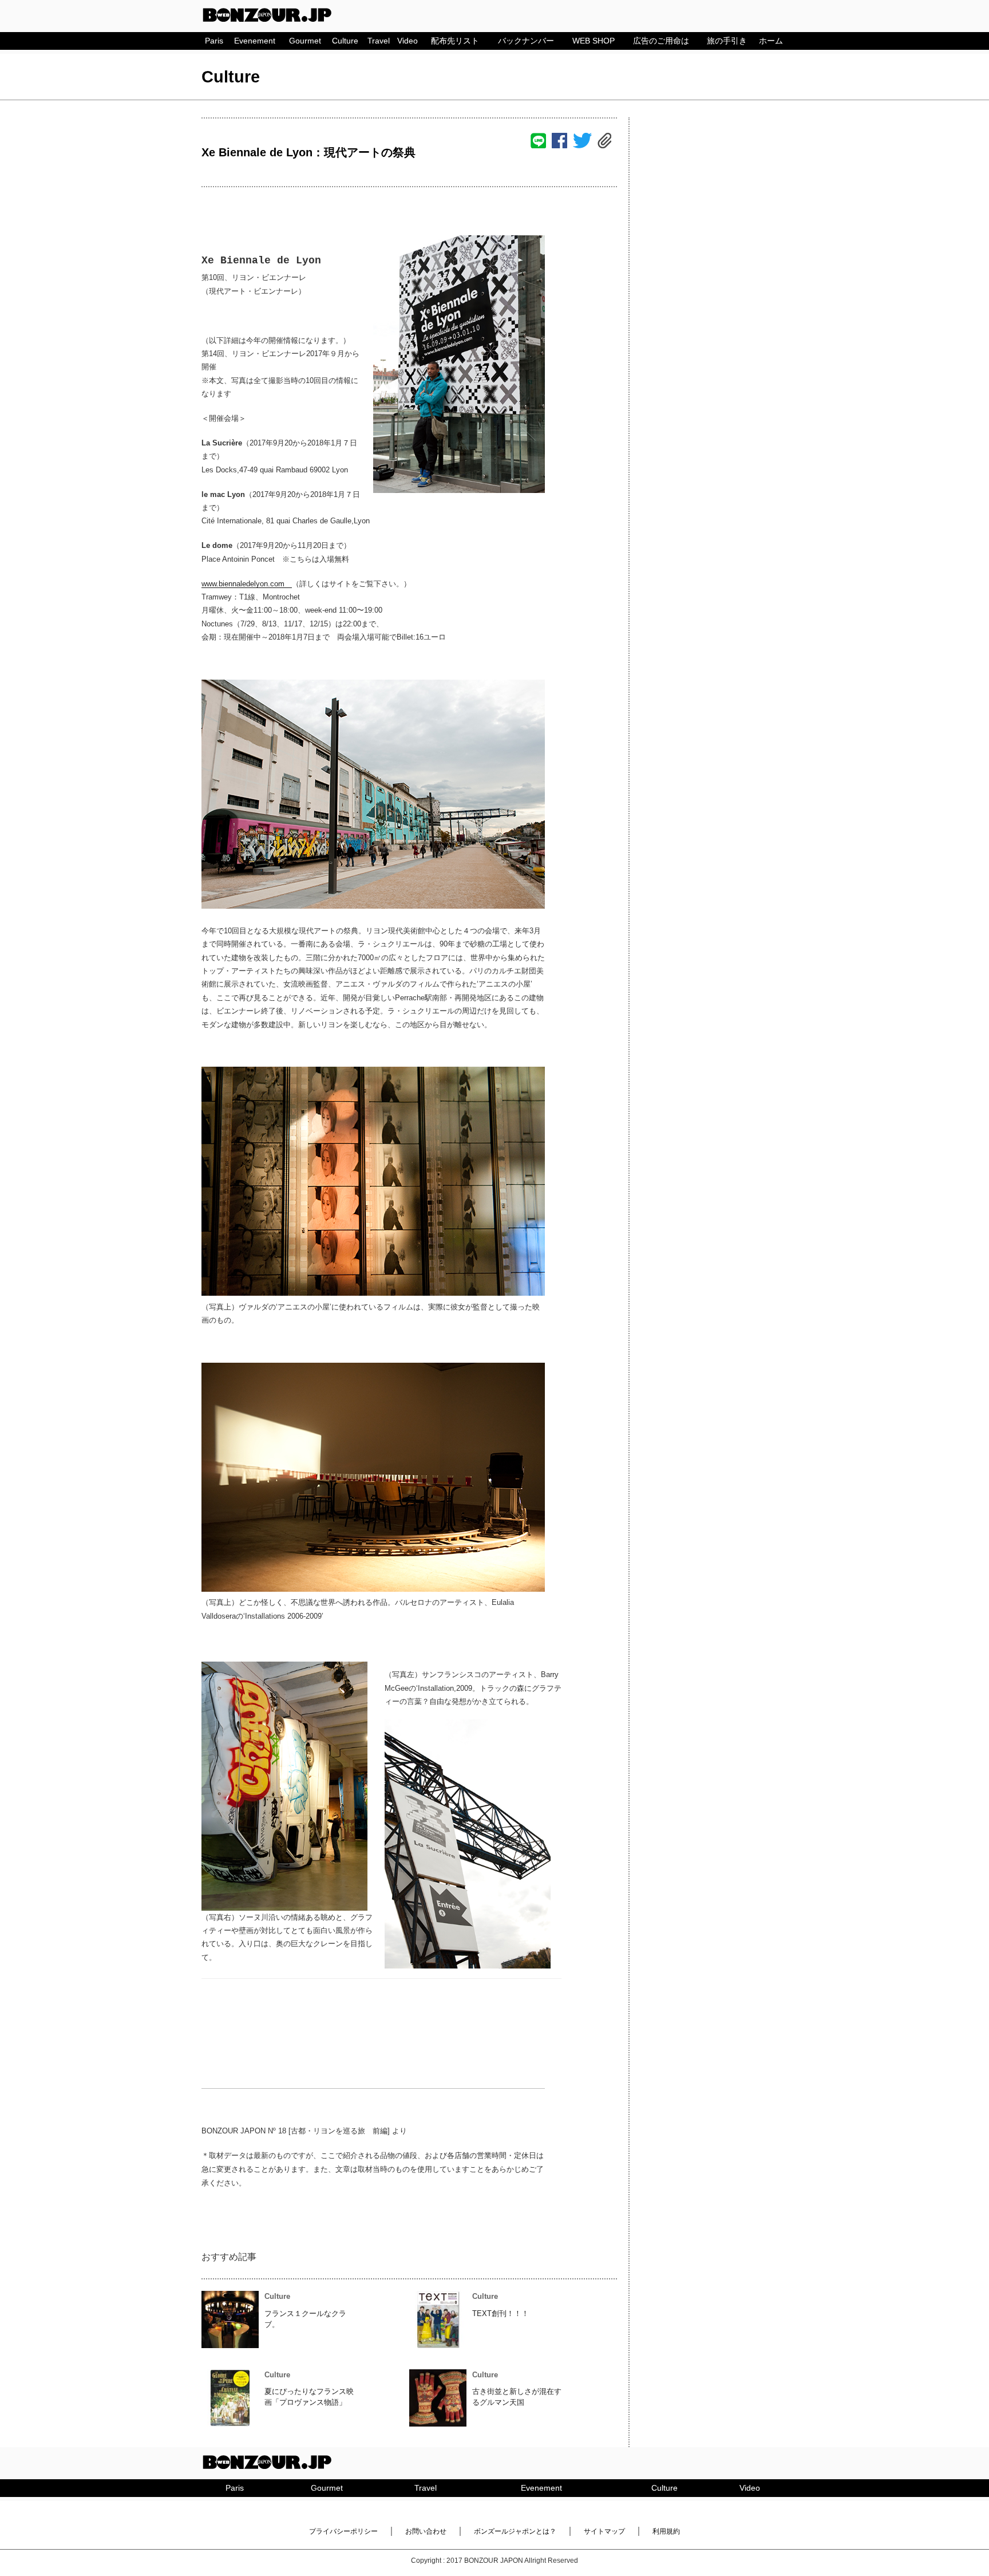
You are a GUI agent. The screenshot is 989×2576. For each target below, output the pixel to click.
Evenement (255, 41)
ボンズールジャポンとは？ (515, 2531)
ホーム (771, 41)
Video (408, 41)
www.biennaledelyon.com (247, 584)
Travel (379, 41)
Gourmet (305, 41)
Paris (214, 41)
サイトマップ (604, 2531)
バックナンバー (526, 41)
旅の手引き (727, 41)
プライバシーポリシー (343, 2531)
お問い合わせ (426, 2531)
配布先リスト (455, 41)
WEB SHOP (594, 41)
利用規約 (666, 2531)
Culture (345, 41)
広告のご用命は (661, 41)
